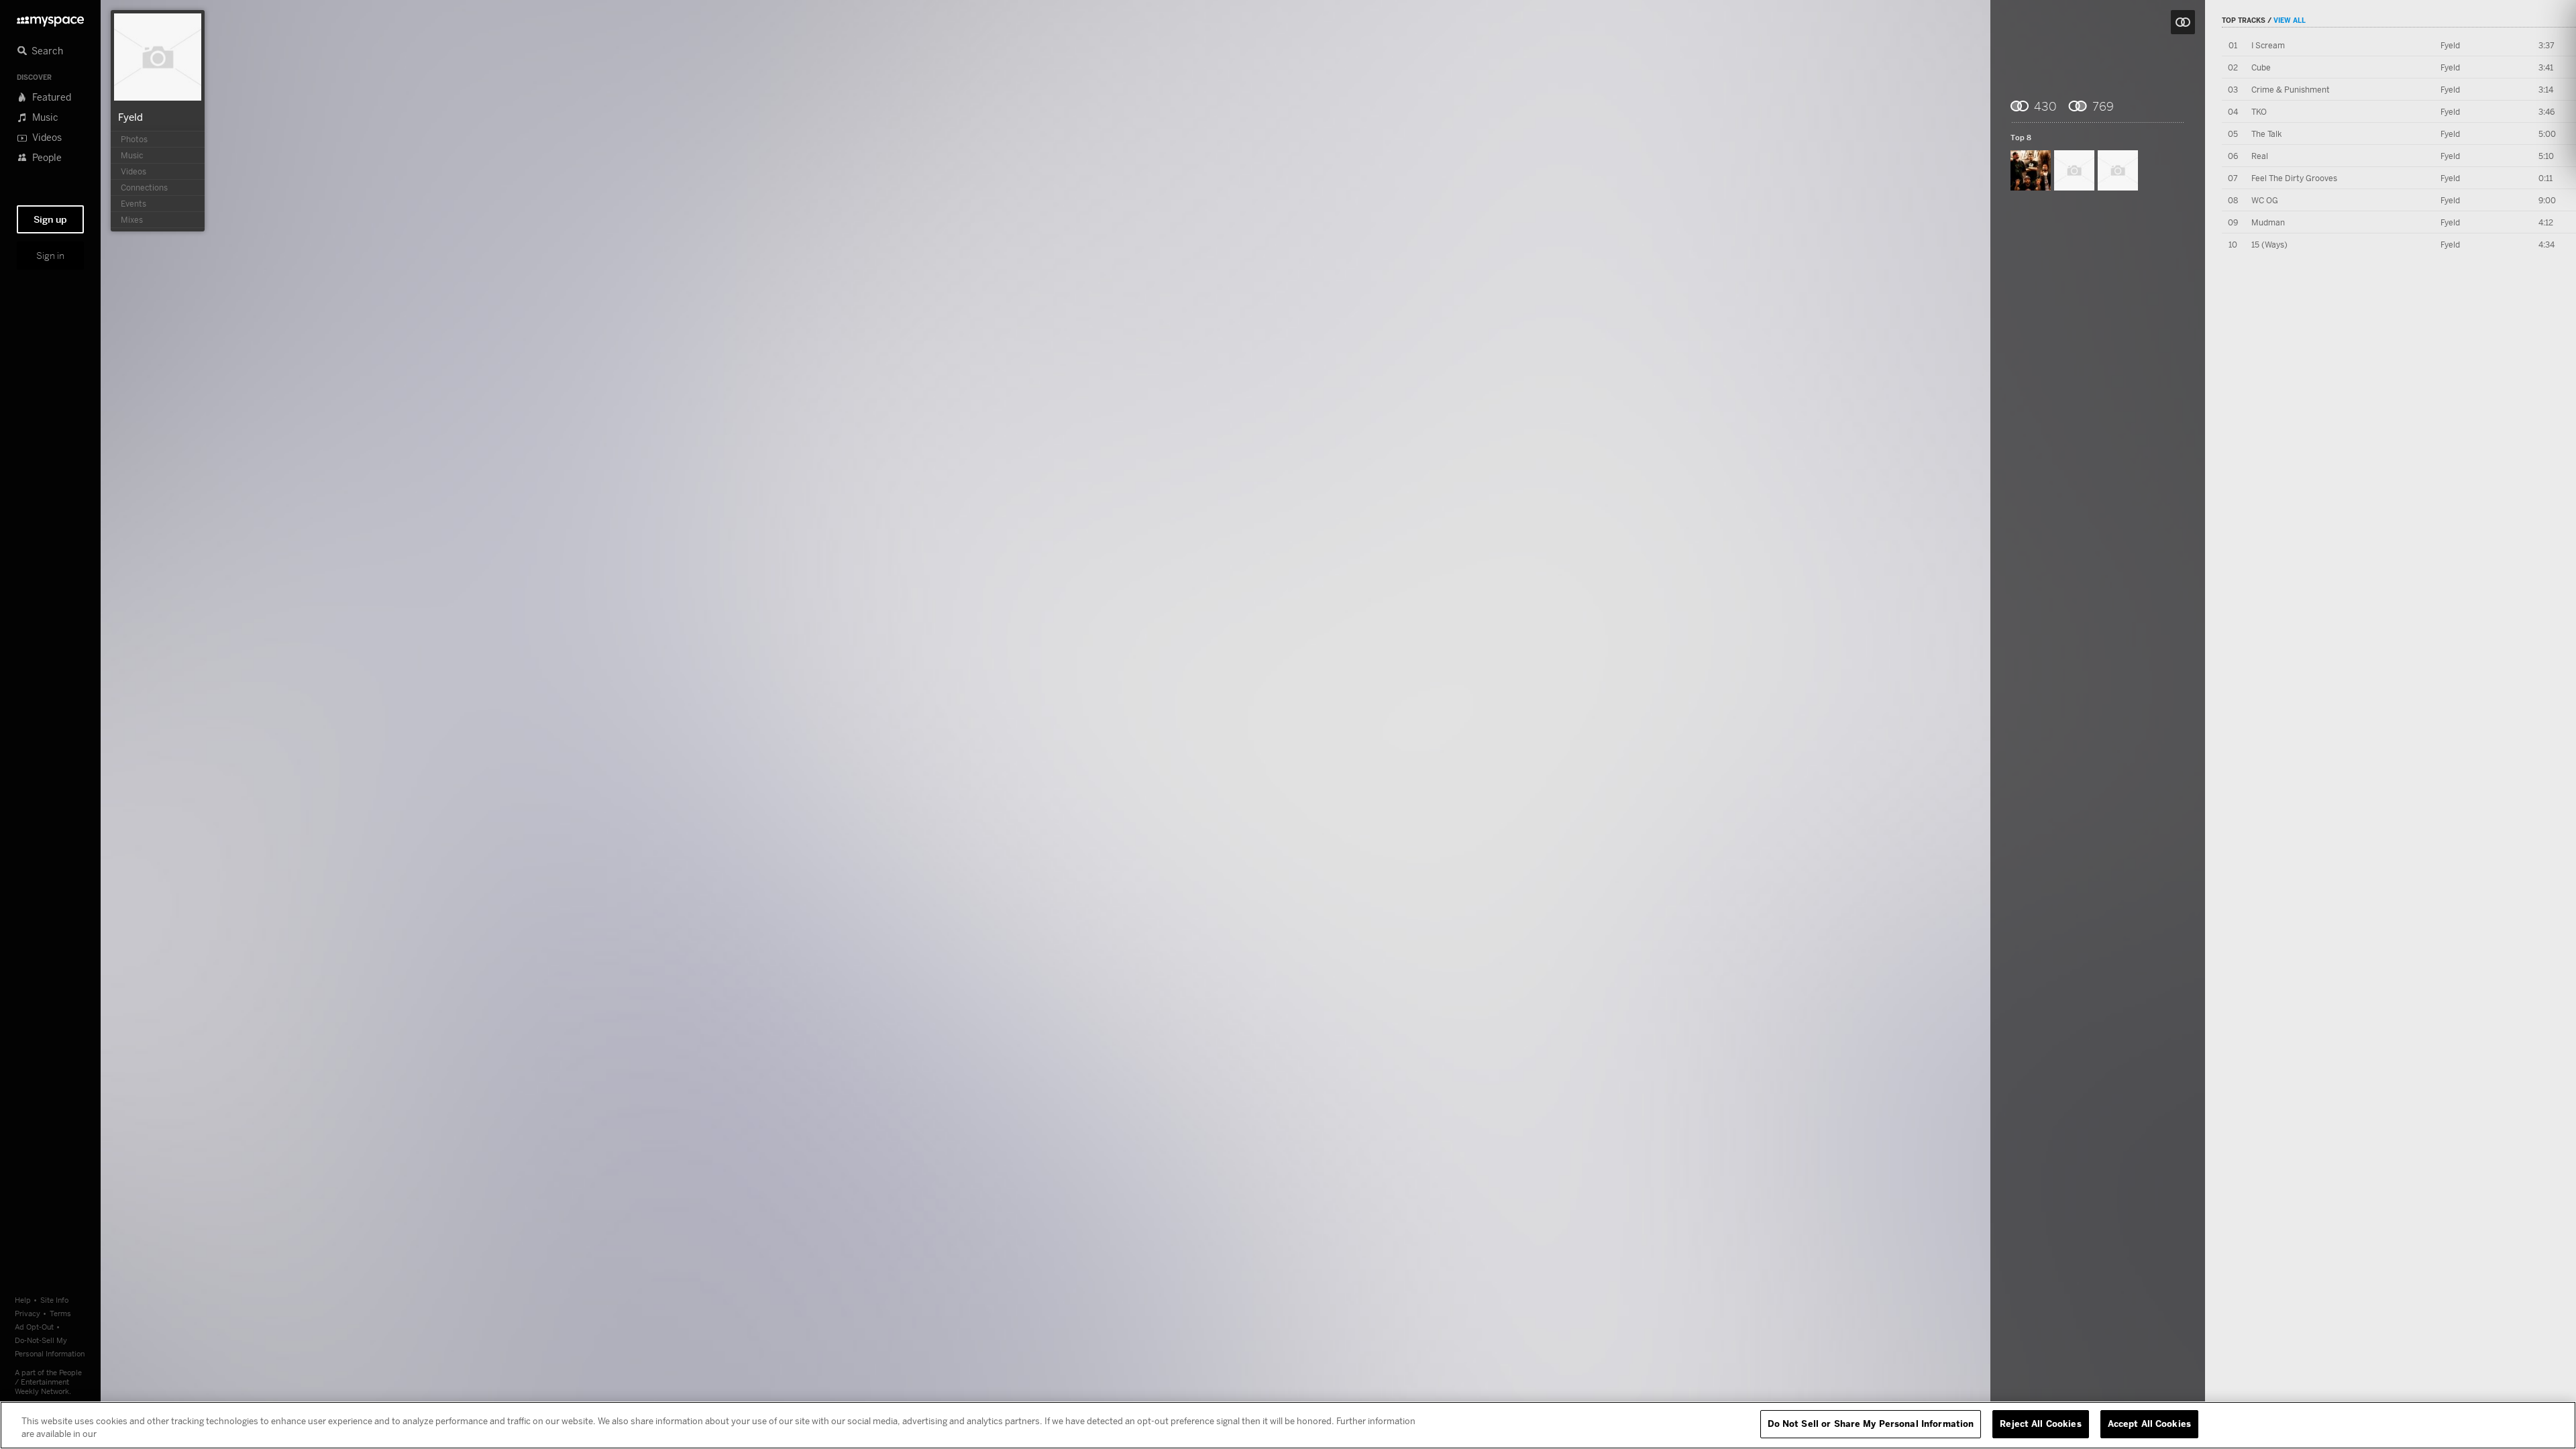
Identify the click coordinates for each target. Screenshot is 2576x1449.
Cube (2261, 67)
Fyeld (130, 117)
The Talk (2266, 134)
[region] (1288, 1425)
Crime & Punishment (2291, 90)
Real (2260, 156)
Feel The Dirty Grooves (2294, 178)
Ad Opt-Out (34, 1327)
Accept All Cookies (2149, 1424)
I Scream (2268, 45)
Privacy (28, 1313)
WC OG (2265, 200)
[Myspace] (50, 18)
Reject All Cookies (2040, 1424)
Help (23, 1300)
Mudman (2268, 222)
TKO (2259, 112)
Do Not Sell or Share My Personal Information (1871, 1424)
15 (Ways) (2269, 245)
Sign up (50, 219)
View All (2290, 20)
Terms (60, 1313)
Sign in (50, 256)
